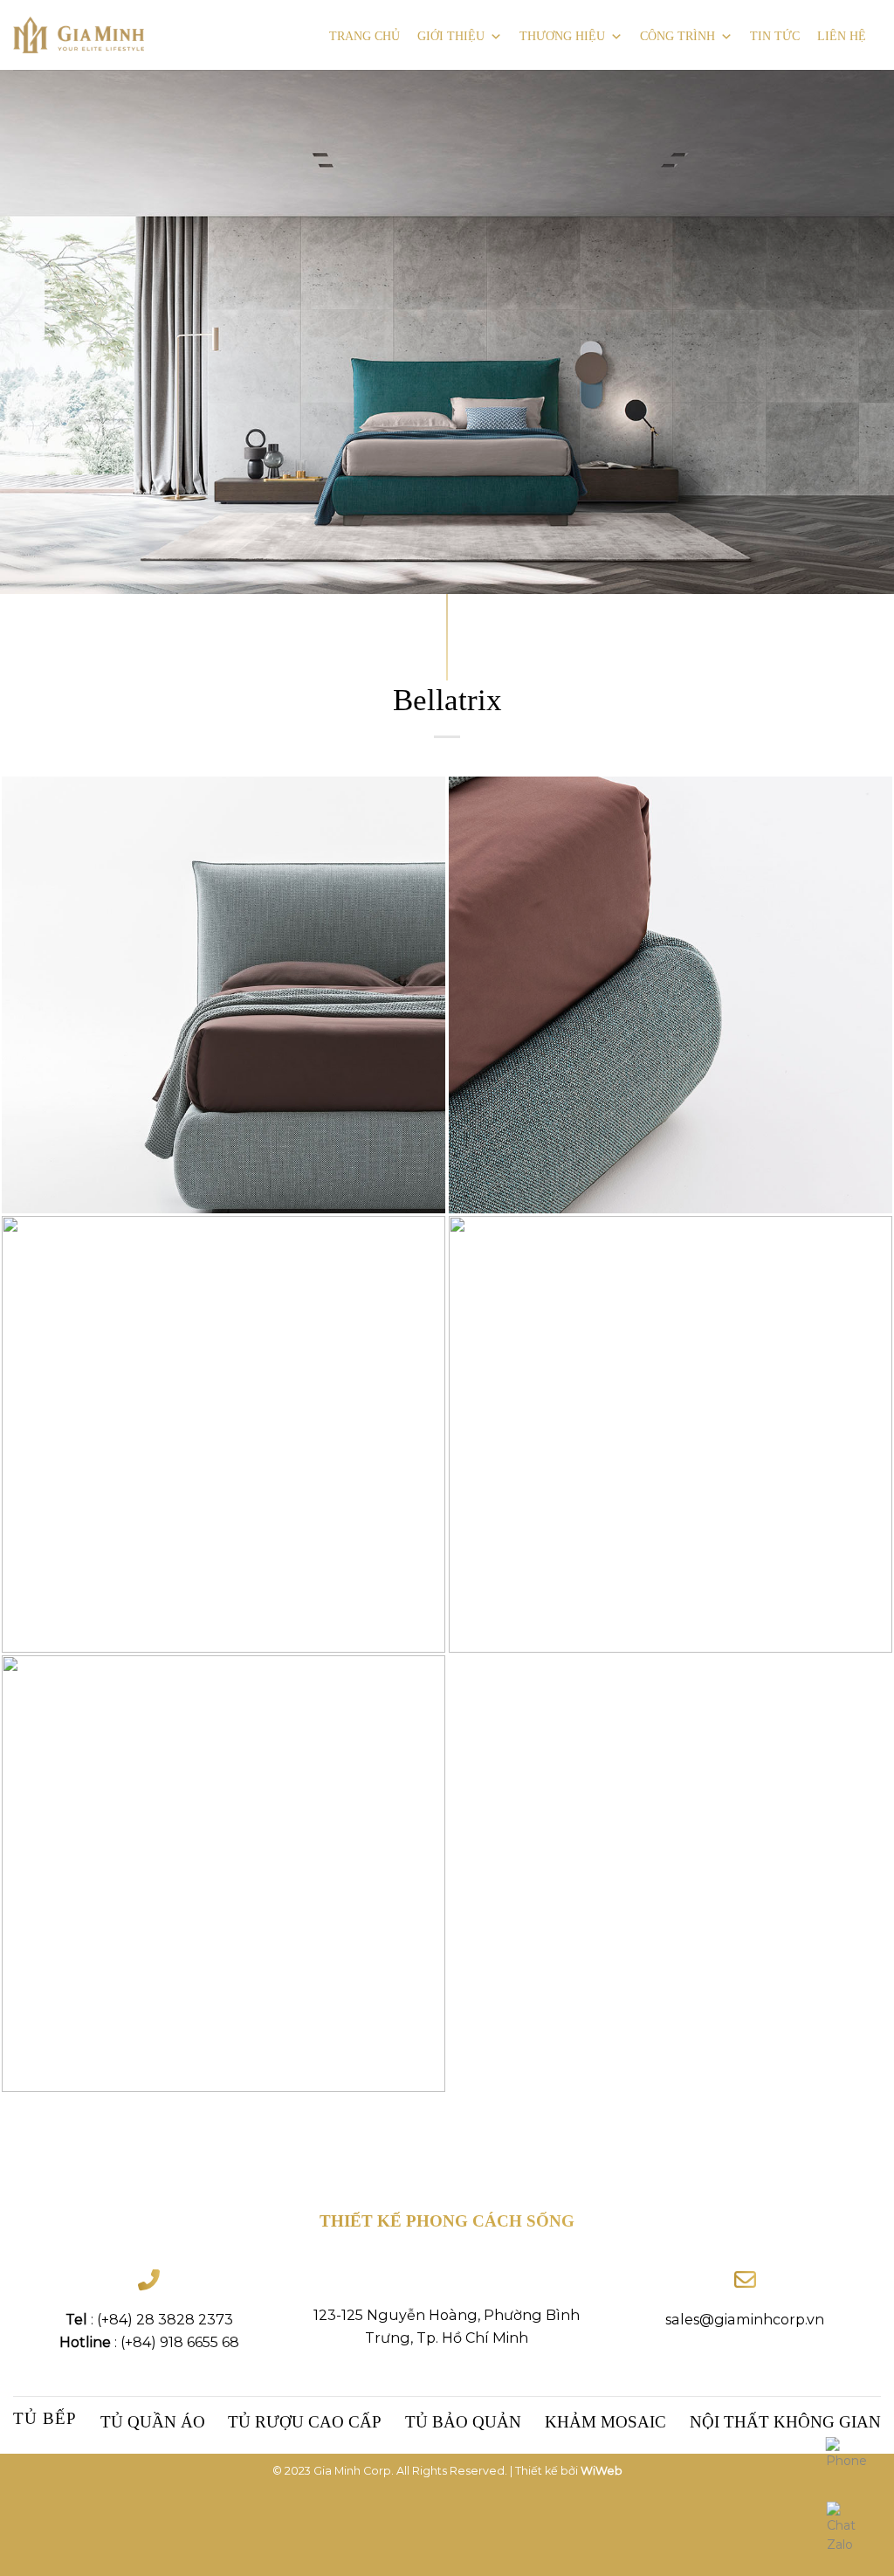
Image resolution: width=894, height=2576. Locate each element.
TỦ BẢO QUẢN (463, 2422)
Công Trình (677, 36)
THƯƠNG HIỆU (562, 36)
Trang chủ (364, 36)
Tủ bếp (45, 2418)
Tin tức (775, 36)
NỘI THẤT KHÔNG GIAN (785, 2422)
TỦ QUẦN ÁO (153, 2422)
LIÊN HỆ (842, 36)
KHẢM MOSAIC (605, 2422)
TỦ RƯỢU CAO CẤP (305, 2422)
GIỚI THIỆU (451, 36)
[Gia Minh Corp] (79, 35)
